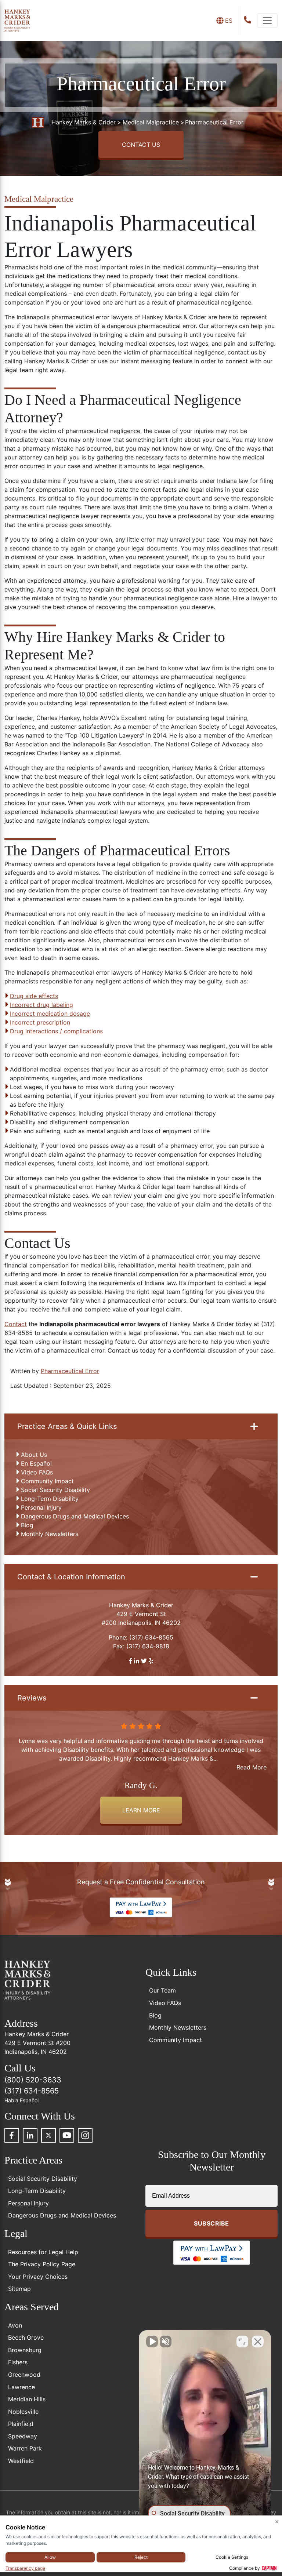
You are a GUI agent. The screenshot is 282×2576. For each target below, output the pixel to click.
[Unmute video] (152, 2342)
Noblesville (23, 2412)
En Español (36, 1463)
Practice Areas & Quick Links (67, 1426)
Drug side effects (34, 996)
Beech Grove (26, 2337)
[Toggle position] (242, 2342)
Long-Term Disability (50, 1499)
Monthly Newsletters (50, 1534)
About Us (34, 1455)
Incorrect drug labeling (41, 1005)
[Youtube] (67, 2135)
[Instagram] (85, 2135)
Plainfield (21, 2424)
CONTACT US (141, 145)
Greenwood (24, 2375)
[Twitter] (48, 2135)
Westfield (21, 2461)
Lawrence (21, 2387)
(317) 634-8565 (151, 1637)
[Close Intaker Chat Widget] (258, 2342)
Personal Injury (41, 1507)
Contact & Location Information (71, 1577)
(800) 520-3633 (33, 2080)
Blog (27, 1525)
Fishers (18, 2362)
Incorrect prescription (40, 1022)
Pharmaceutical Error (70, 1371)
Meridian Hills (27, 2399)
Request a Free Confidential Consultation (141, 1882)
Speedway (23, 2436)
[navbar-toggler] (267, 21)
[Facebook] (12, 2135)
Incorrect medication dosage (50, 1014)
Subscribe (211, 2223)
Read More (252, 1767)
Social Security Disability (55, 1490)
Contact (16, 1324)
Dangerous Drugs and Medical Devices (75, 1516)
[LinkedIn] (30, 2135)
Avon (15, 2325)
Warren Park (25, 2448)
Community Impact (47, 1481)
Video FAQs (37, 1472)
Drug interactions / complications (56, 1031)
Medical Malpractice (39, 199)
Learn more (141, 1810)
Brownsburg (25, 2350)
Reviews (32, 1698)
